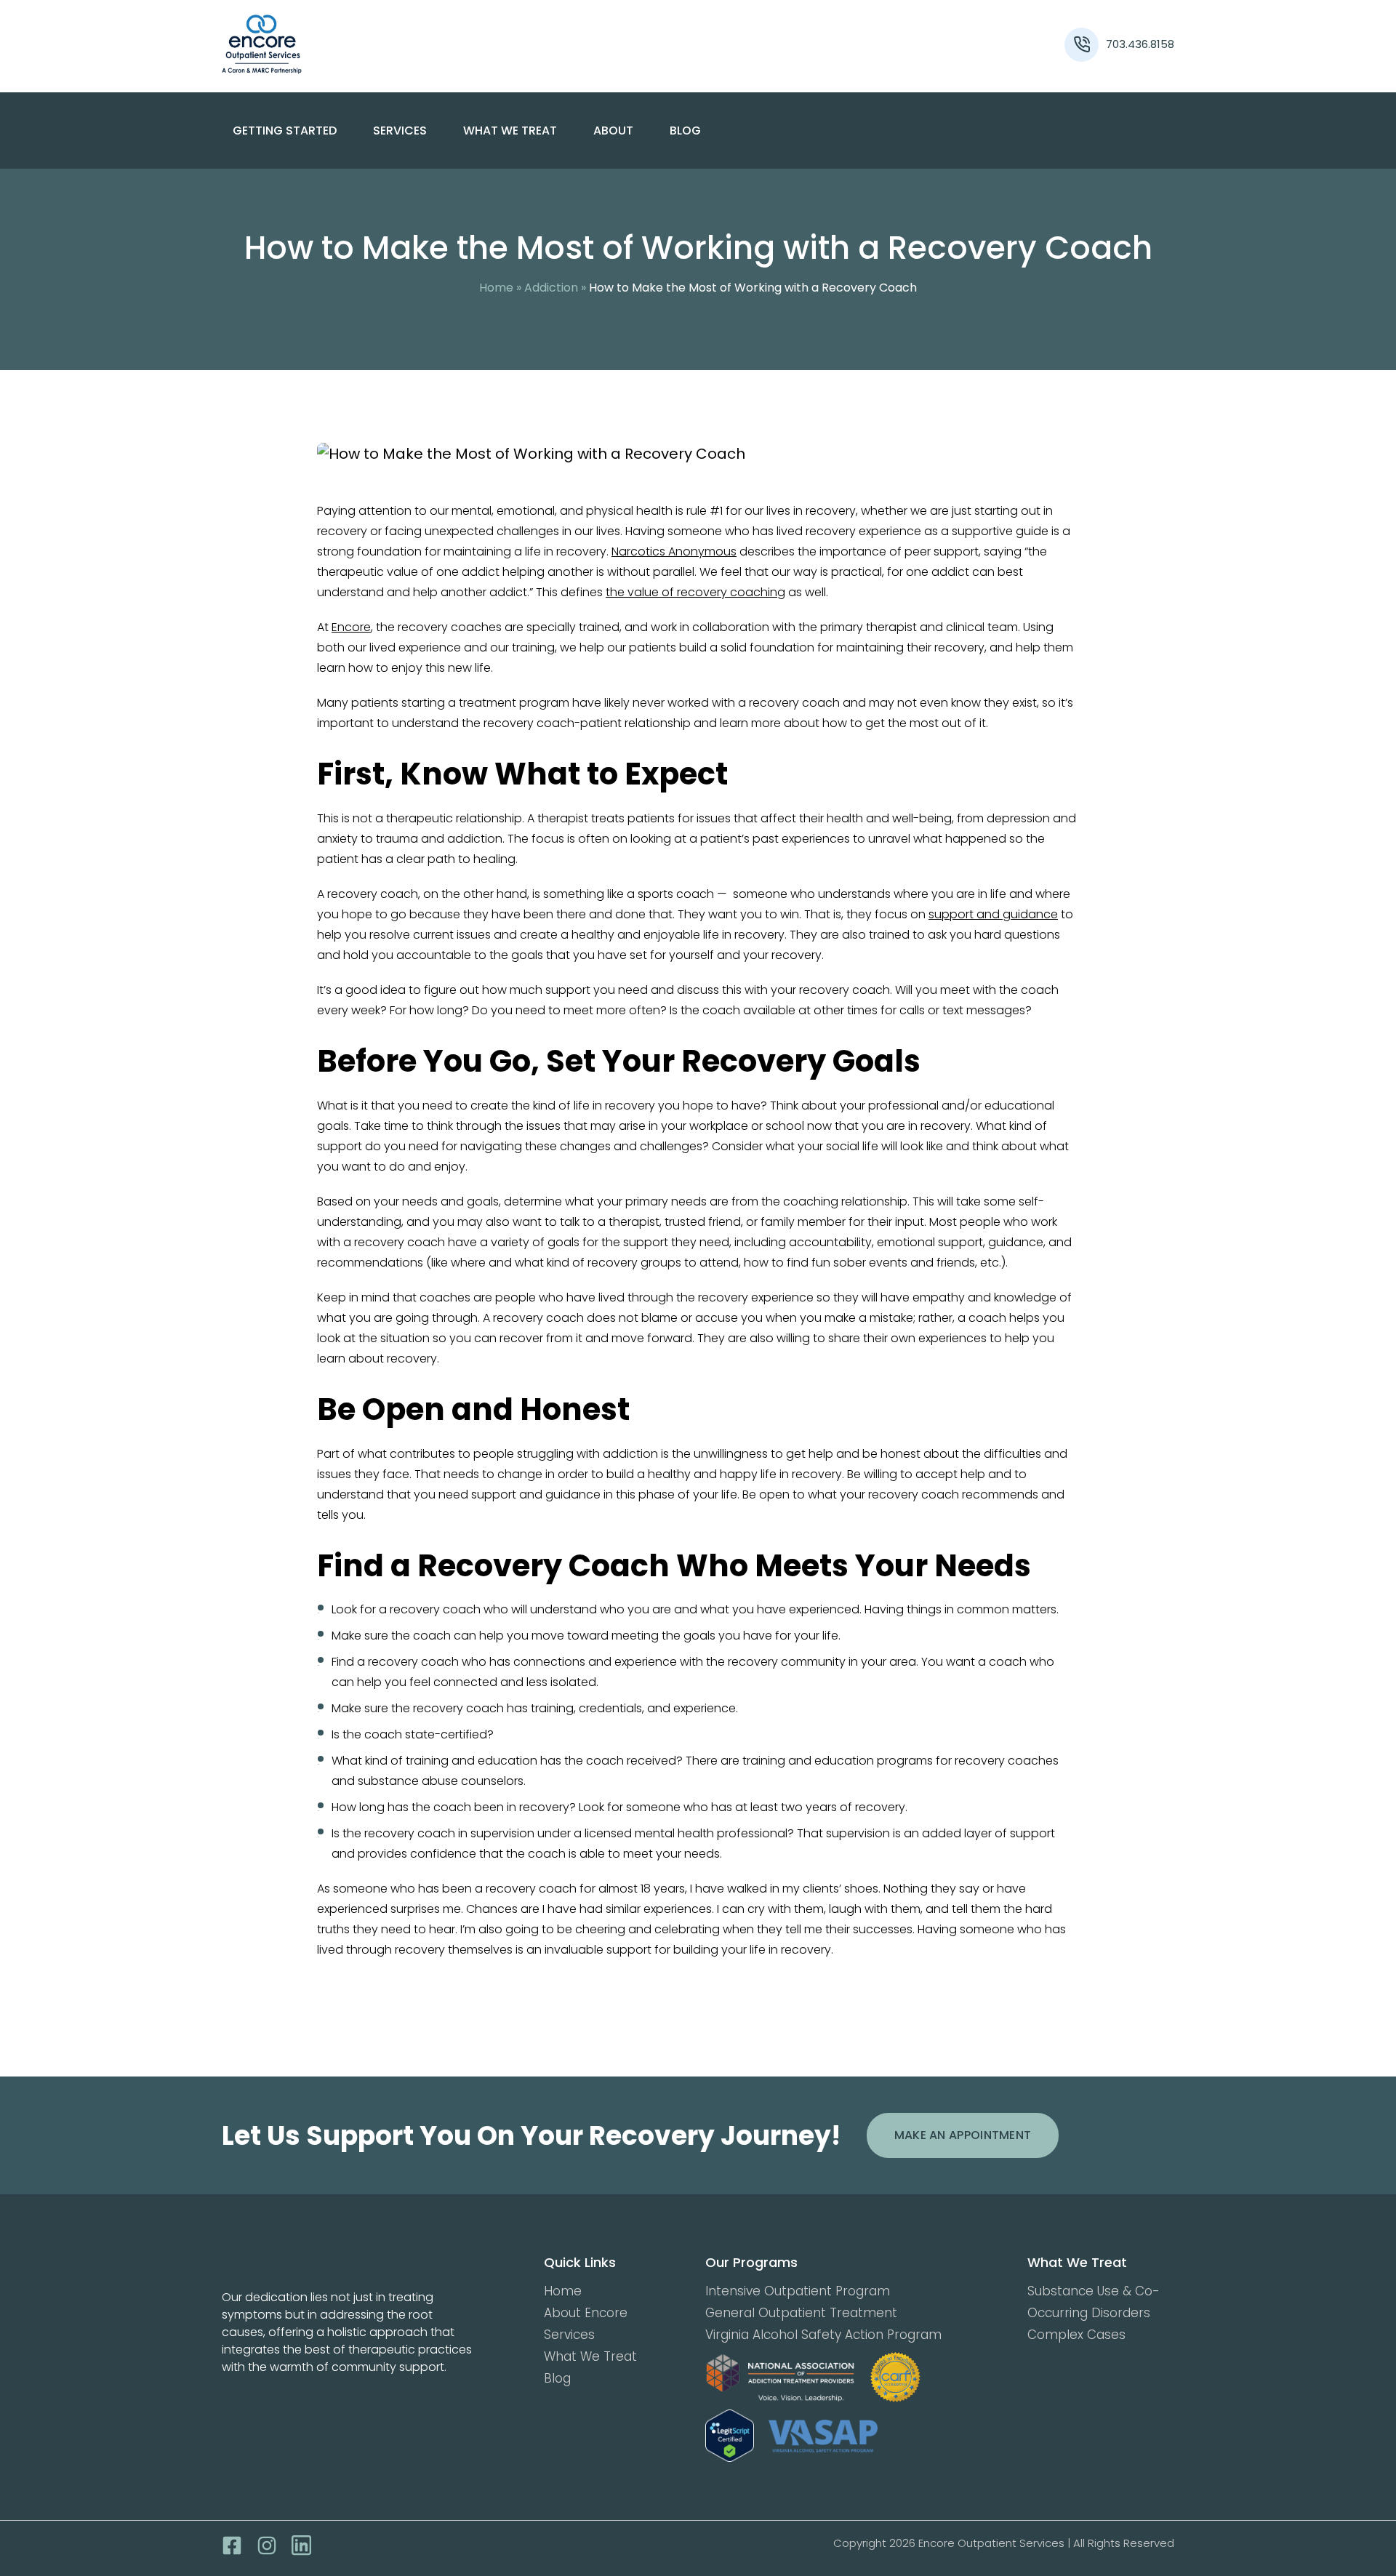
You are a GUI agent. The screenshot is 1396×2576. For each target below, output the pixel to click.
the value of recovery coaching (695, 592)
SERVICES (400, 131)
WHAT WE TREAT (510, 131)
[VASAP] (823, 2436)
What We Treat (590, 2356)
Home (496, 288)
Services (569, 2335)
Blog (685, 131)
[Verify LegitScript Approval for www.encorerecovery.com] (730, 2436)
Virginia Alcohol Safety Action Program (823, 2335)
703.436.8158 (1140, 44)
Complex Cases (1076, 2335)
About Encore (586, 2313)
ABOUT (613, 131)
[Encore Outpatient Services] (341, 44)
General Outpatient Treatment (801, 2313)
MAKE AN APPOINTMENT (963, 2135)
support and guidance (993, 914)
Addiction (551, 288)
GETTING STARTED (285, 131)
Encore (351, 627)
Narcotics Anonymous (674, 551)
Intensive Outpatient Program (798, 2291)
